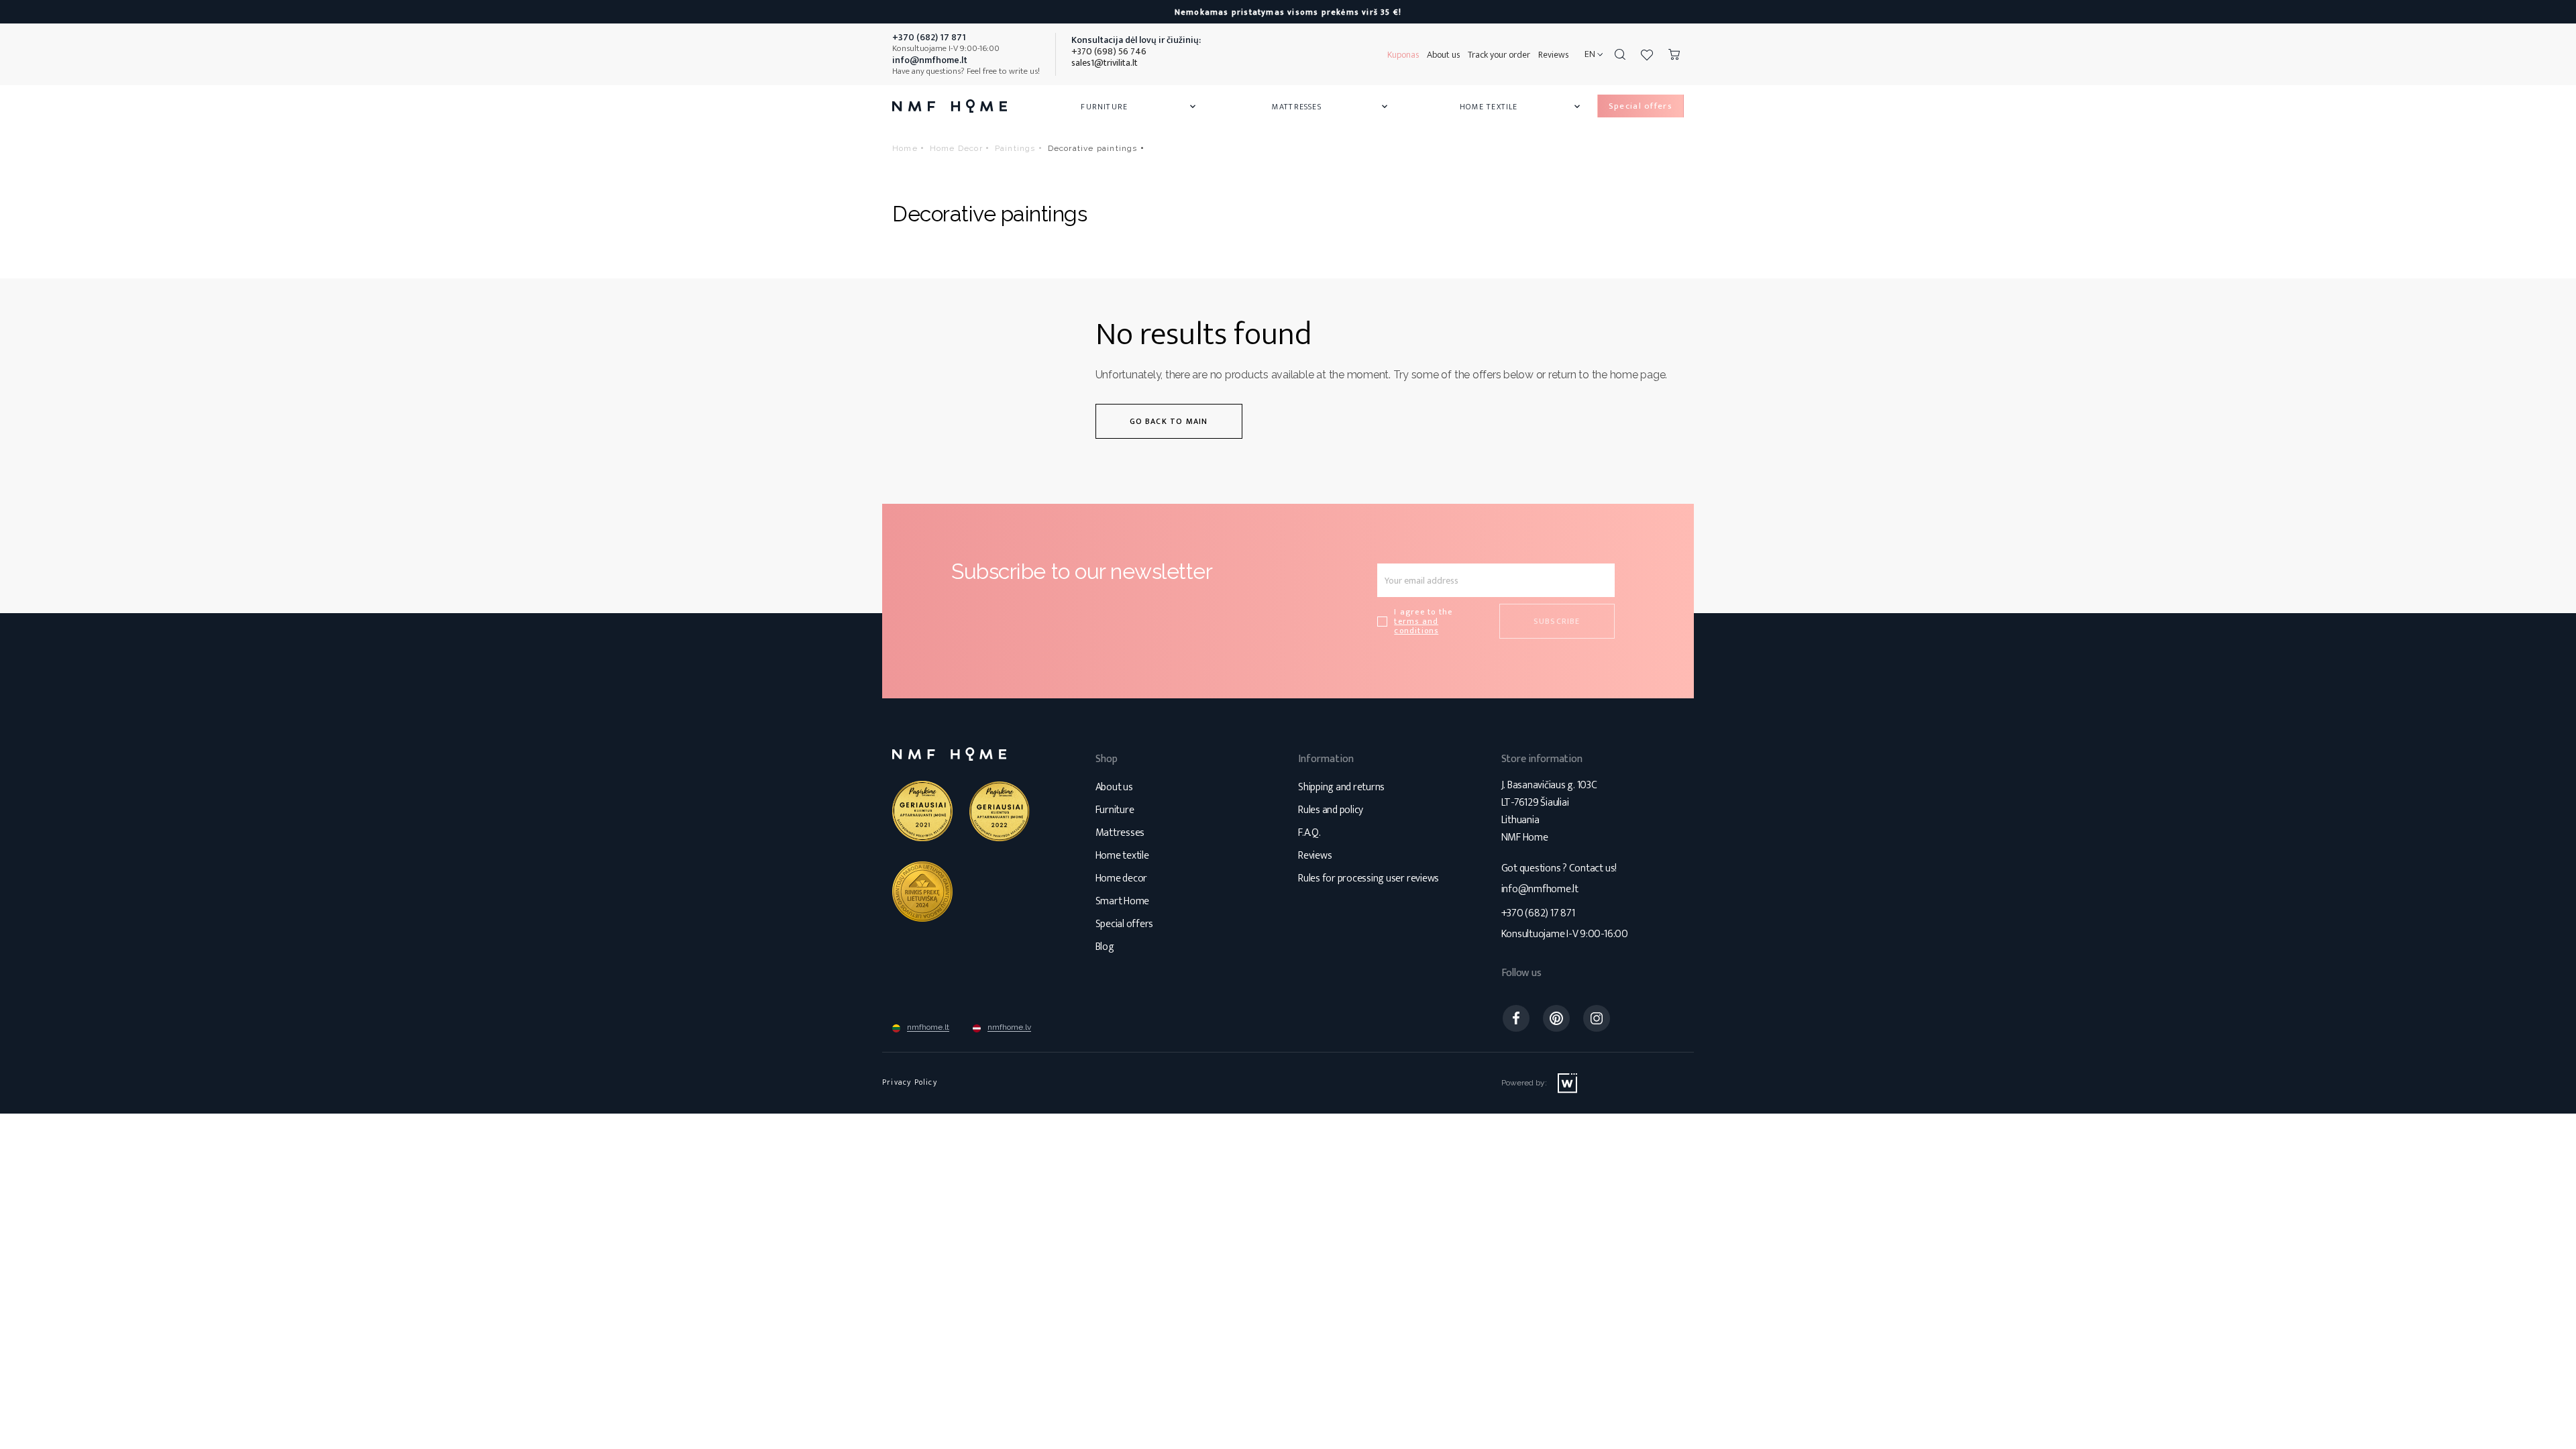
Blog (1105, 947)
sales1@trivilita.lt (1105, 63)
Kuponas (1403, 55)
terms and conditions (1416, 626)
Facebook (1516, 1018)
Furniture (1139, 107)
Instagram (1597, 1018)
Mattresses (1331, 107)
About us (1443, 55)
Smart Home (1123, 901)
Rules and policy (1331, 810)
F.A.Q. (1309, 833)
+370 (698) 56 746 (1109, 51)
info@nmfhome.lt (1540, 889)
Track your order (1499, 55)
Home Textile (1521, 107)
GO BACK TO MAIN (1169, 421)
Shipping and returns (1341, 787)
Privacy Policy (910, 1082)
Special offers (1125, 924)
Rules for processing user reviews (1368, 878)
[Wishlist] (1647, 54)
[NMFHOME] (950, 106)
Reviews (1553, 55)
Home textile (1122, 856)
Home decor (1122, 878)
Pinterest (1556, 1018)
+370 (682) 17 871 (1538, 913)
